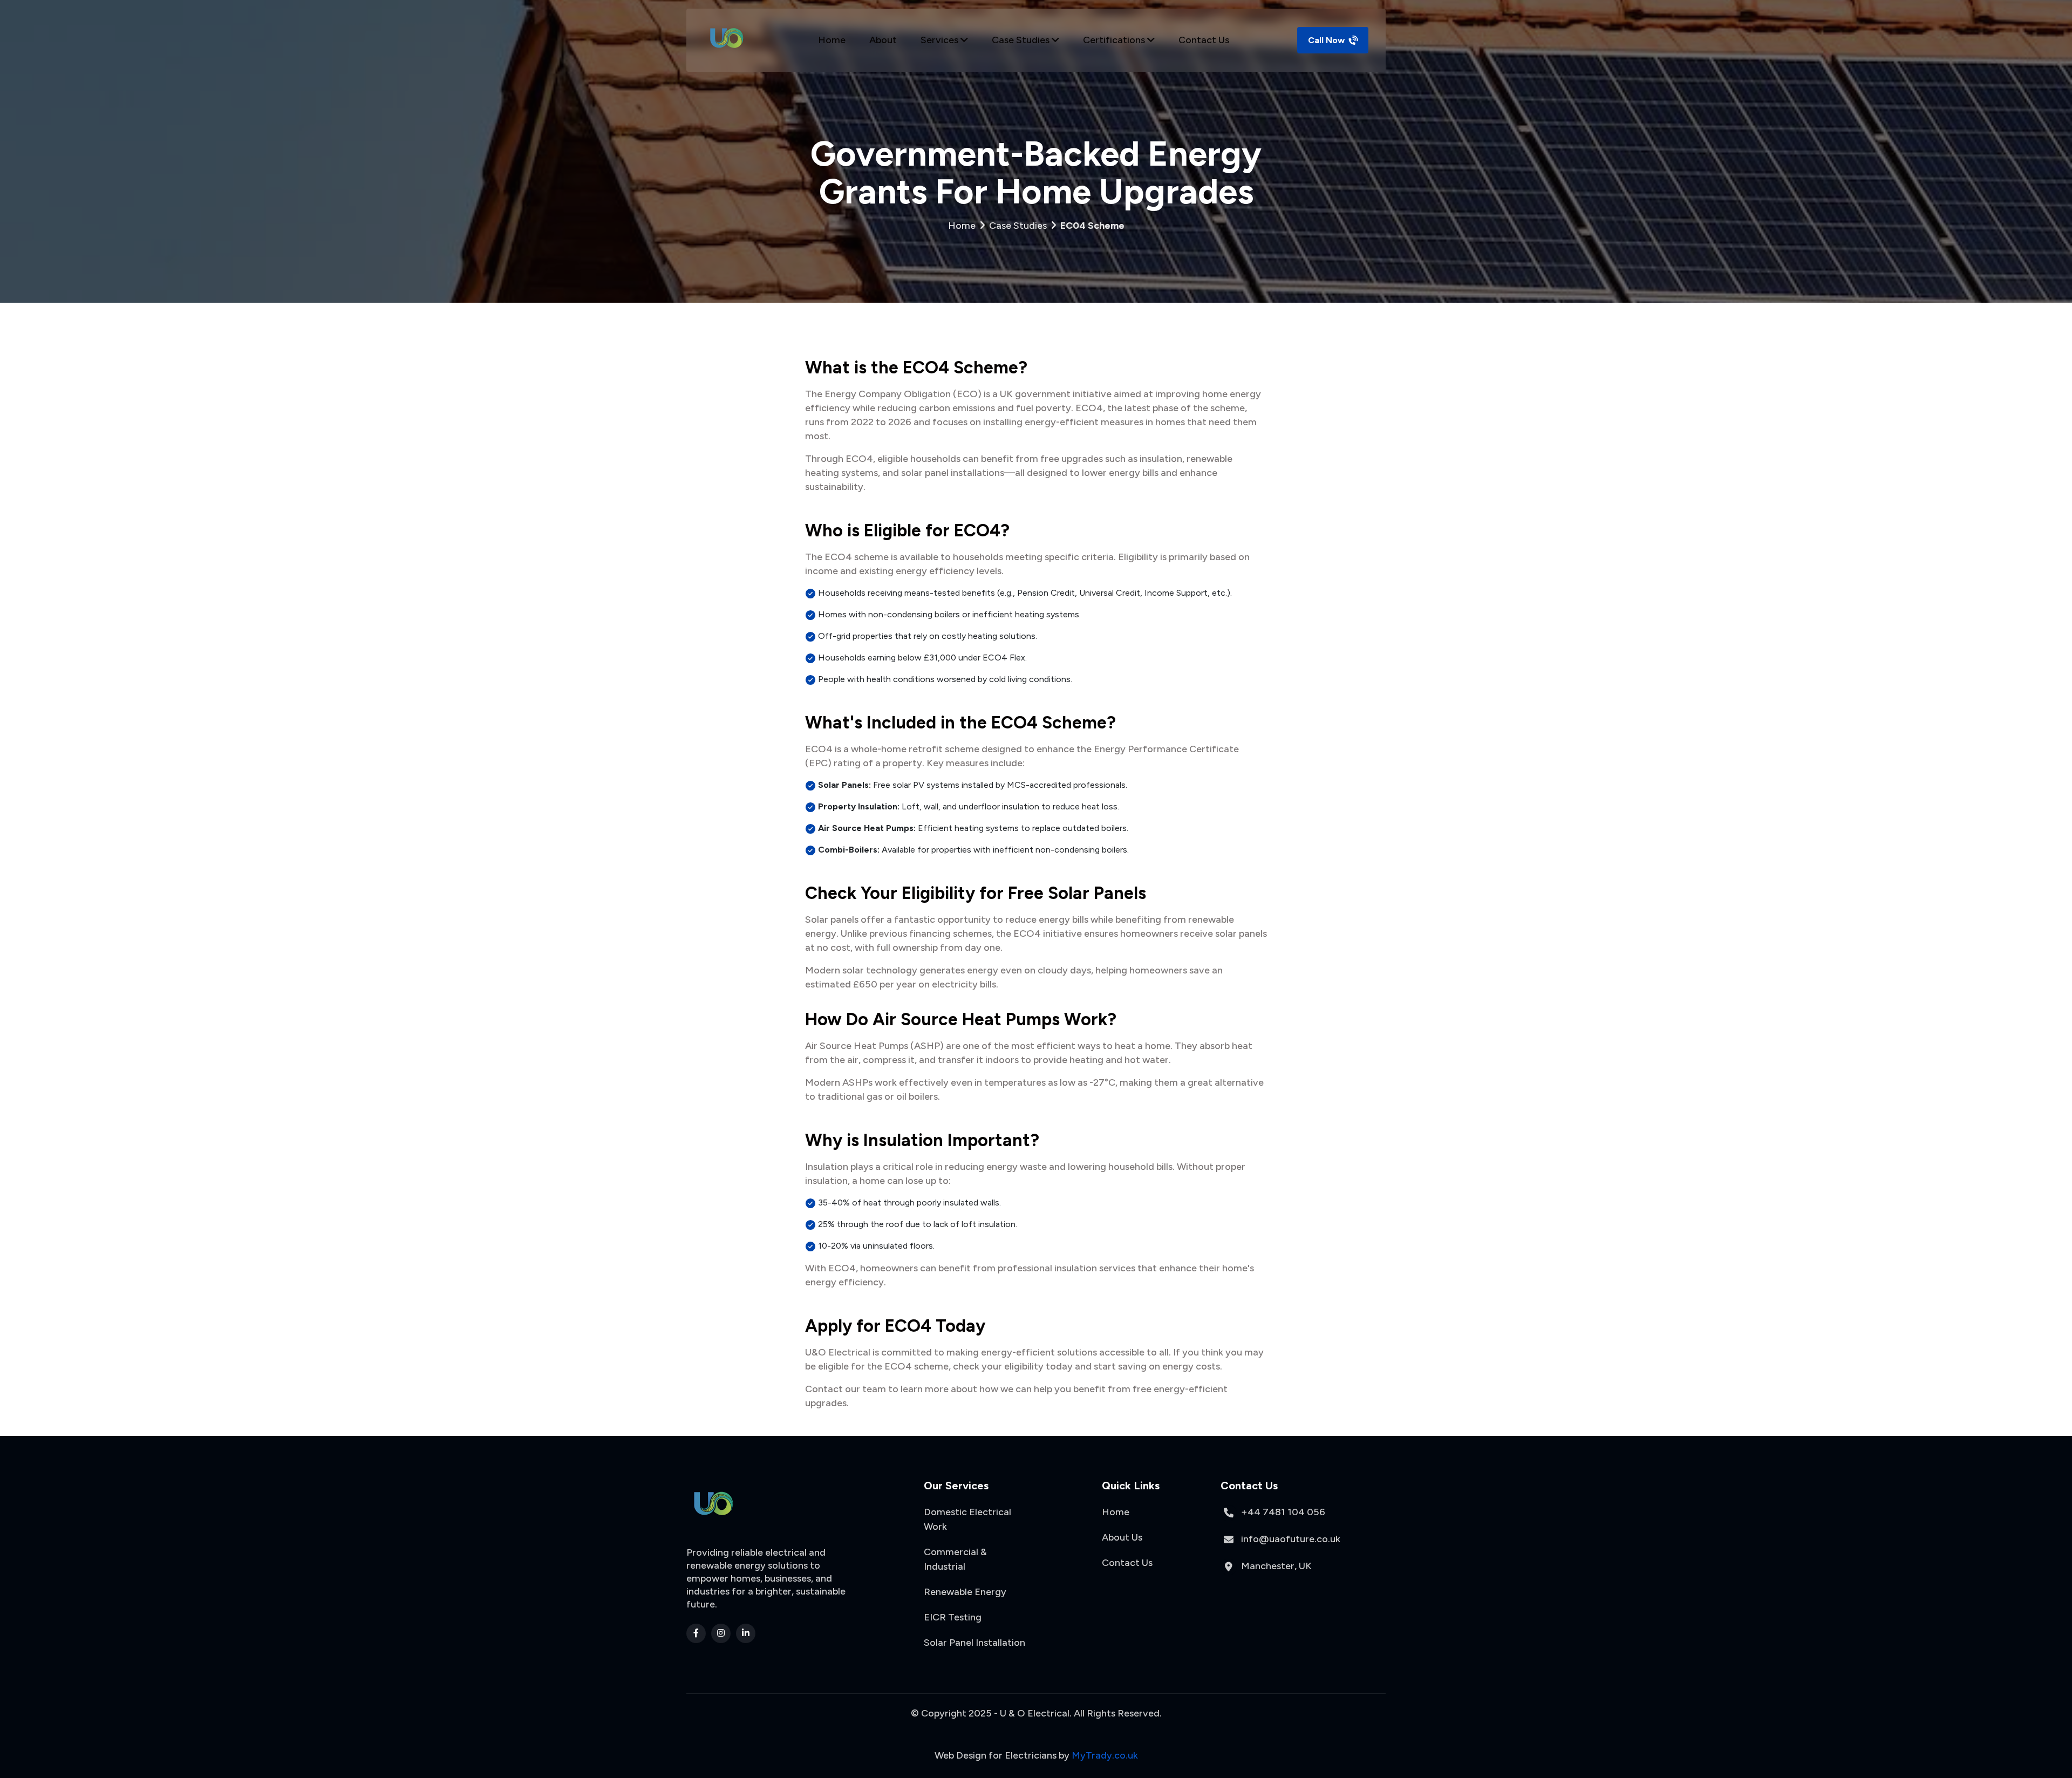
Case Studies (1022, 40)
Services (940, 40)
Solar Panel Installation (974, 1643)
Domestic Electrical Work (967, 1519)
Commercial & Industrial (955, 1559)
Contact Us (1204, 40)
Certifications (1115, 40)
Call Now (1327, 40)
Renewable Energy (965, 1592)
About (883, 40)
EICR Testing (953, 1617)
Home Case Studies (1036, 226)
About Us (1122, 1537)
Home (832, 40)
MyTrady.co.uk (1105, 1755)
